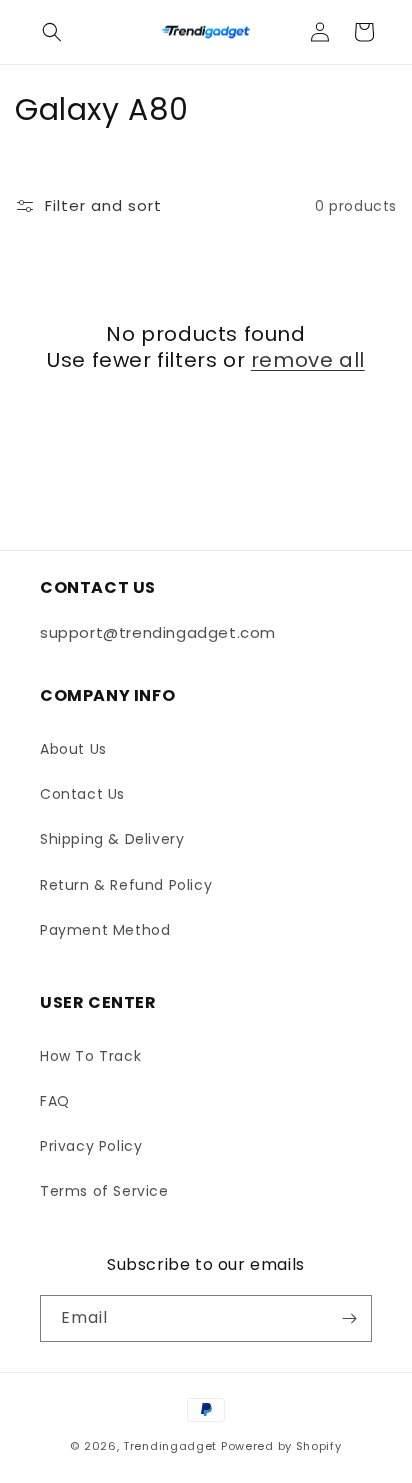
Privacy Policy (91, 1146)
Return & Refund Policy (126, 885)
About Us (73, 749)
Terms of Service (104, 1191)
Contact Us (82, 794)
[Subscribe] (349, 1318)
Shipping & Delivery (112, 839)
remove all (308, 360)
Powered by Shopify (281, 1446)
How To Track (90, 1056)
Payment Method (105, 930)
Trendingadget (170, 1446)
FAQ (55, 1101)
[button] (52, 32)
